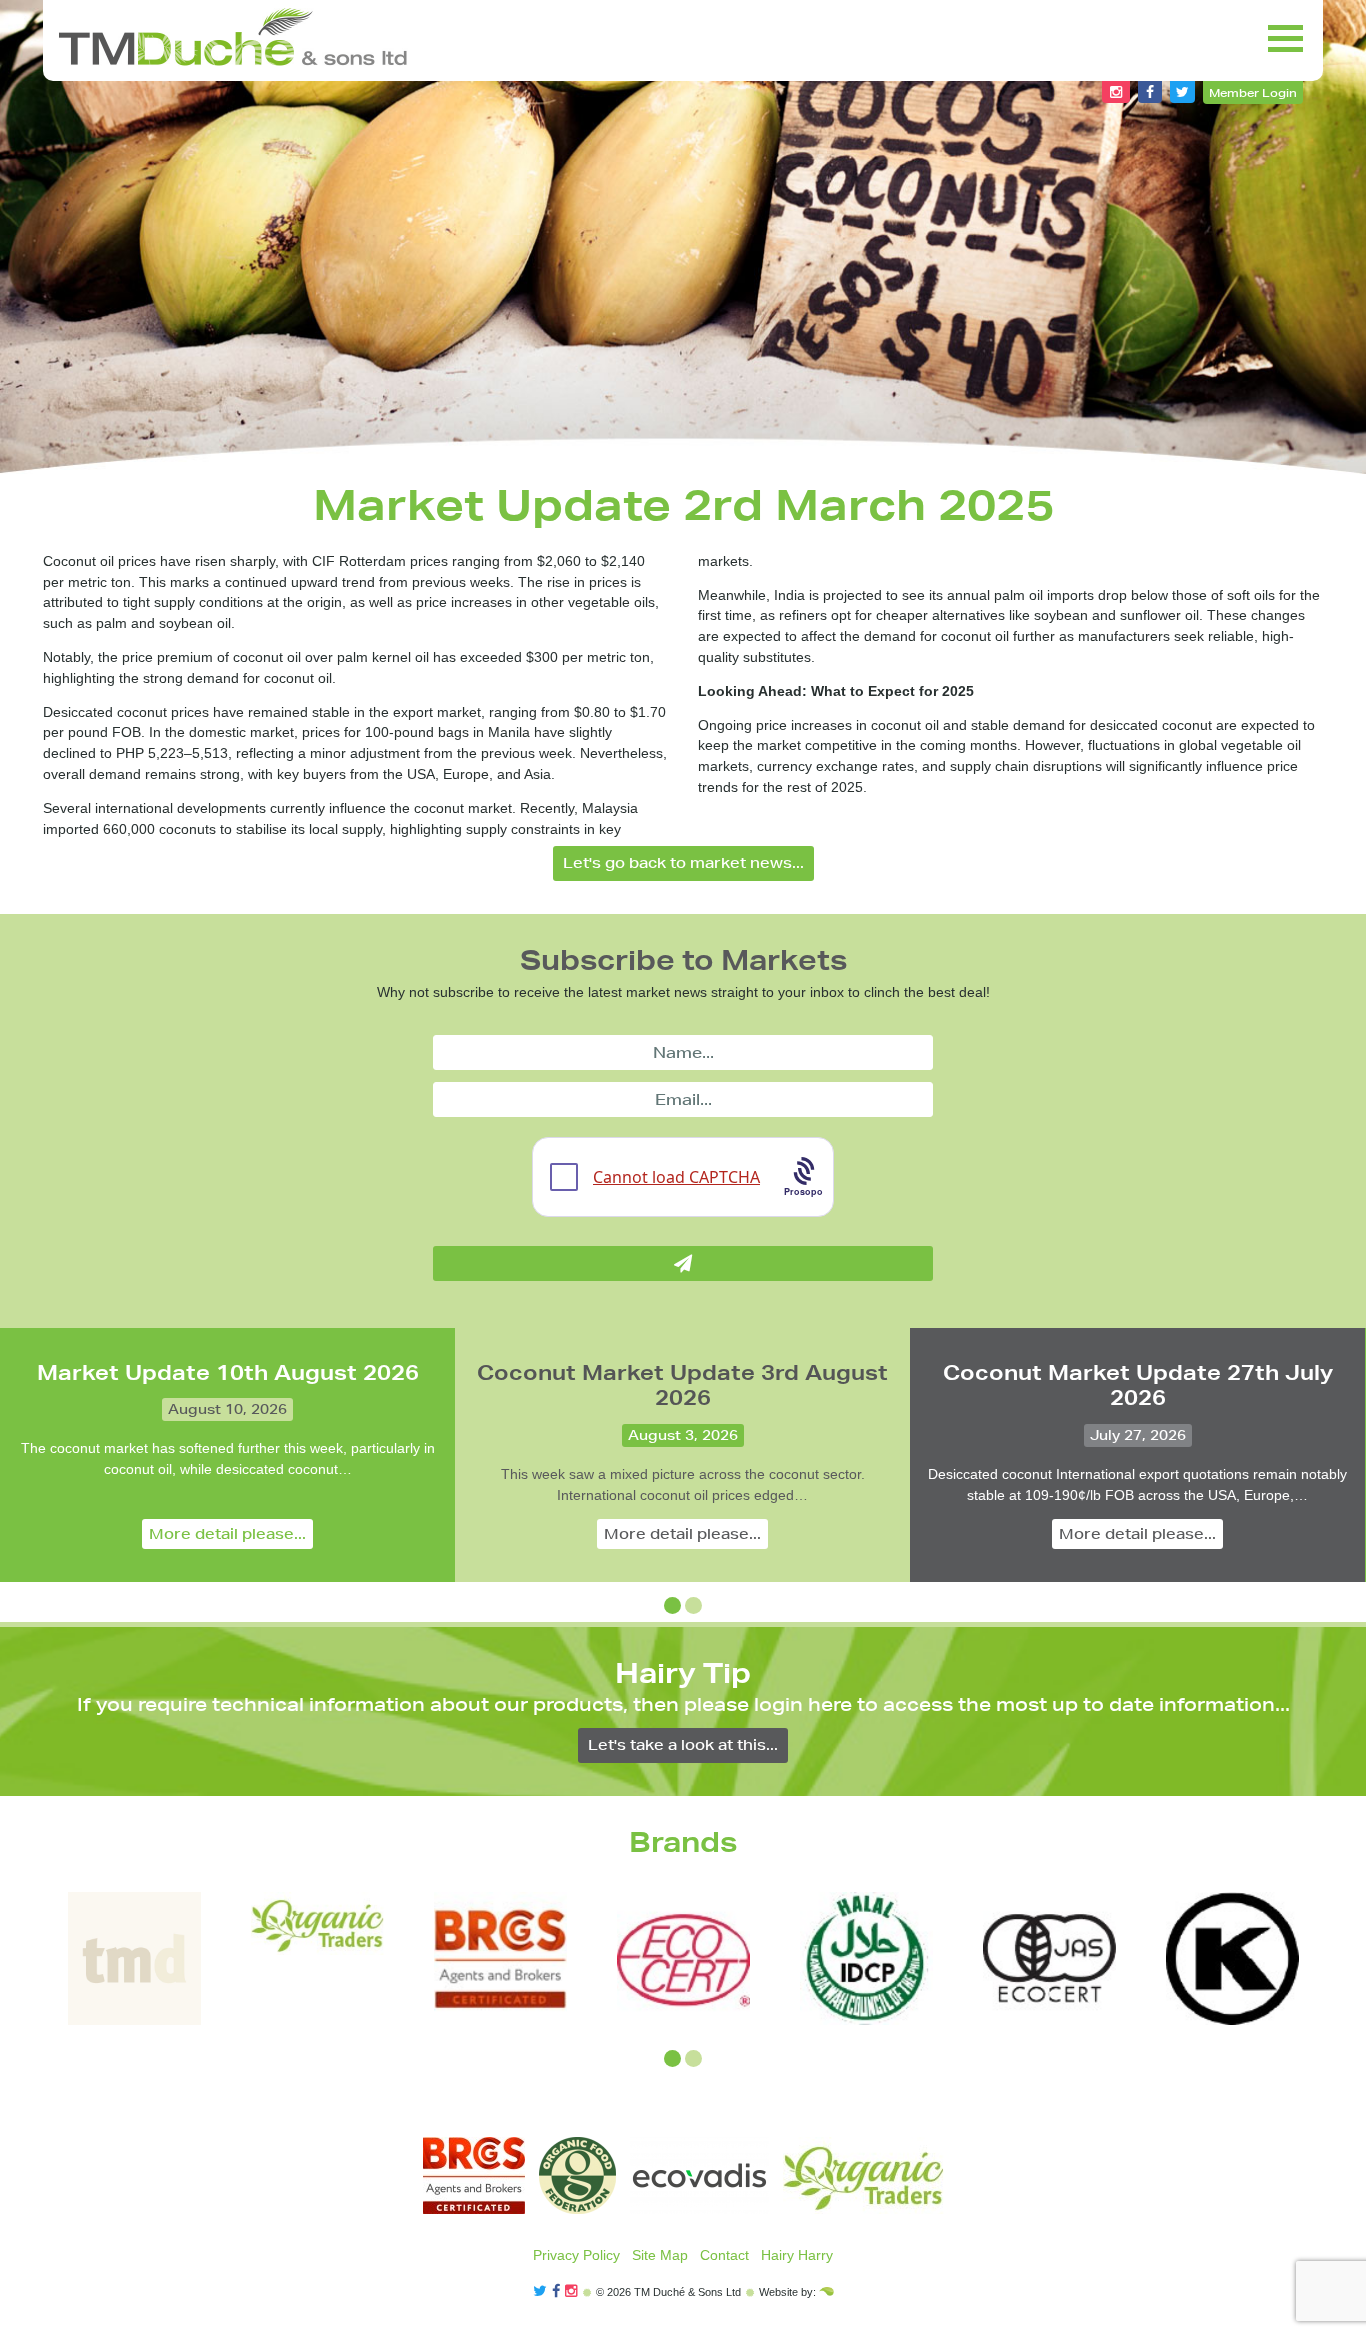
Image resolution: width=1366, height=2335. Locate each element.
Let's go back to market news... (683, 863)
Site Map (660, 2255)
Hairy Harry (797, 2255)
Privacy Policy (576, 2255)
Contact (724, 2255)
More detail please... (227, 1534)
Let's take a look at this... (683, 1745)
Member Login (1253, 92)
